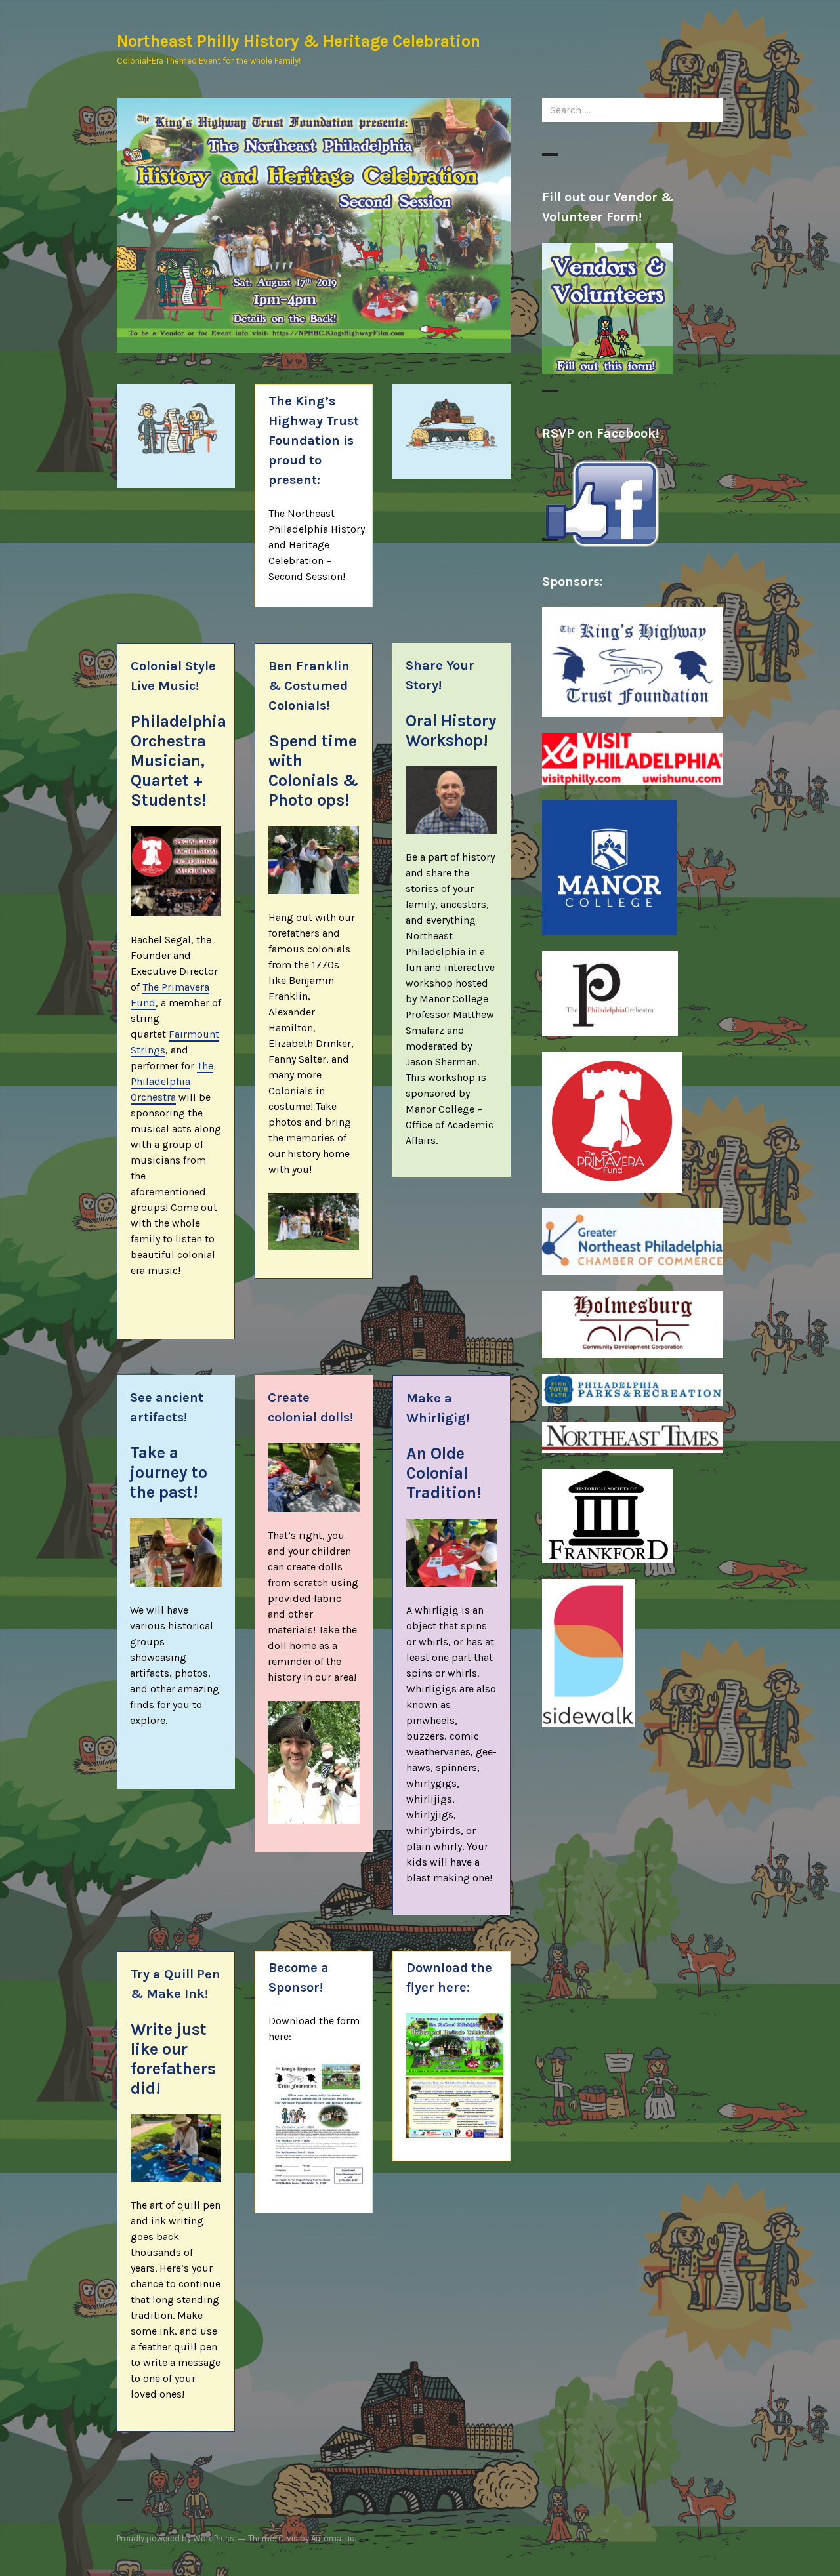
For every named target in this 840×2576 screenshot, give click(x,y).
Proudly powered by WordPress (176, 2538)
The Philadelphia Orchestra (172, 1081)
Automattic (333, 2538)
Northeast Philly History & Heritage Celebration (299, 41)
